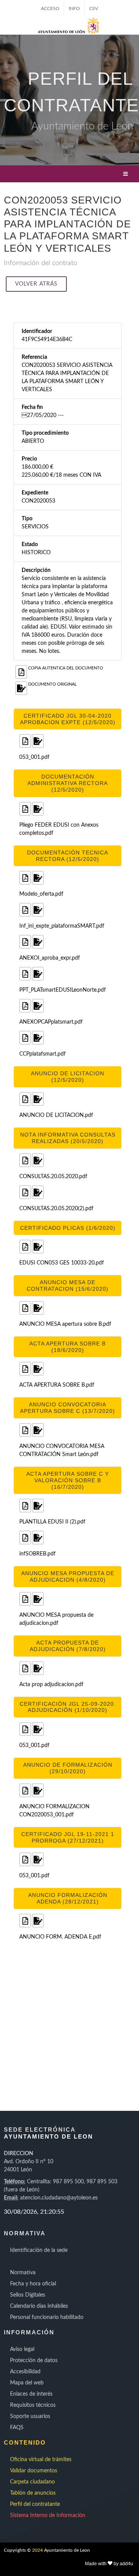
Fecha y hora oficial (33, 2284)
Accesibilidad (25, 2372)
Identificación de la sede (39, 2250)
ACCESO (50, 8)
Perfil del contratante (35, 2504)
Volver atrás (36, 284)
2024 (37, 2550)
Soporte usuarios (30, 2416)
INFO (74, 8)
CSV (94, 8)
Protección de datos (34, 2361)
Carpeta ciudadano (32, 2482)
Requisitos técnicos (33, 2405)
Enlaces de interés (31, 2394)
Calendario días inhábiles (39, 2306)
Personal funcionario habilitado (47, 2317)
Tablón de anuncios (33, 2493)
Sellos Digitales (28, 2295)
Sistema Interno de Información (48, 2515)
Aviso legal (22, 2349)
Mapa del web (27, 2383)
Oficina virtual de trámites (41, 2460)
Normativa (23, 2273)
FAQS (17, 2428)
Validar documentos (34, 2471)
